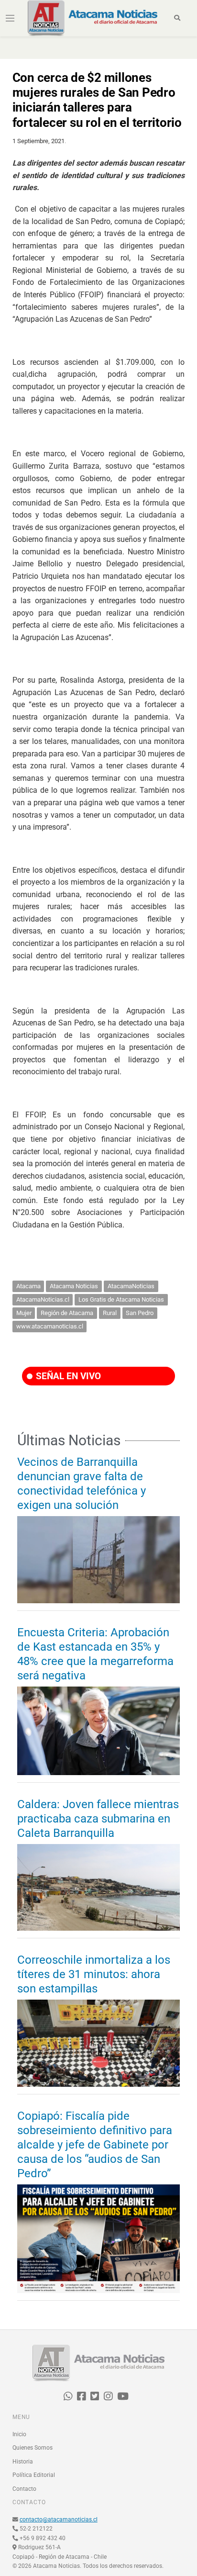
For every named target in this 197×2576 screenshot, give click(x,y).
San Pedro (140, 1313)
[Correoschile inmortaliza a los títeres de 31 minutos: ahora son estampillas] (98, 2043)
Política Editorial (34, 2475)
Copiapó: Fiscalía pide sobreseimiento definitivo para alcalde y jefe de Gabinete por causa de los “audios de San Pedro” (95, 2145)
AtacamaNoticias (131, 1286)
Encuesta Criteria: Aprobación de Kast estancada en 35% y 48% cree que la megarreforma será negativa (95, 1654)
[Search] (177, 18)
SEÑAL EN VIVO (67, 1376)
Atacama (28, 1286)
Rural (110, 1313)
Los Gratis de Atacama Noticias (121, 1299)
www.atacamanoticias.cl (50, 1326)
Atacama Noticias (74, 1286)
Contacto (24, 2489)
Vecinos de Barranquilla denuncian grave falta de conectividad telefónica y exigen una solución (82, 1484)
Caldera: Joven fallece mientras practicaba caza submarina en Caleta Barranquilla (98, 1819)
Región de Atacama (67, 1313)
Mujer (24, 1313)
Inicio (19, 2434)
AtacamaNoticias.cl (43, 1299)
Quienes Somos (33, 2448)
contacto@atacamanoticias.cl (59, 2520)
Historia (23, 2462)
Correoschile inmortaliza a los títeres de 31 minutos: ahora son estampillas (94, 1974)
